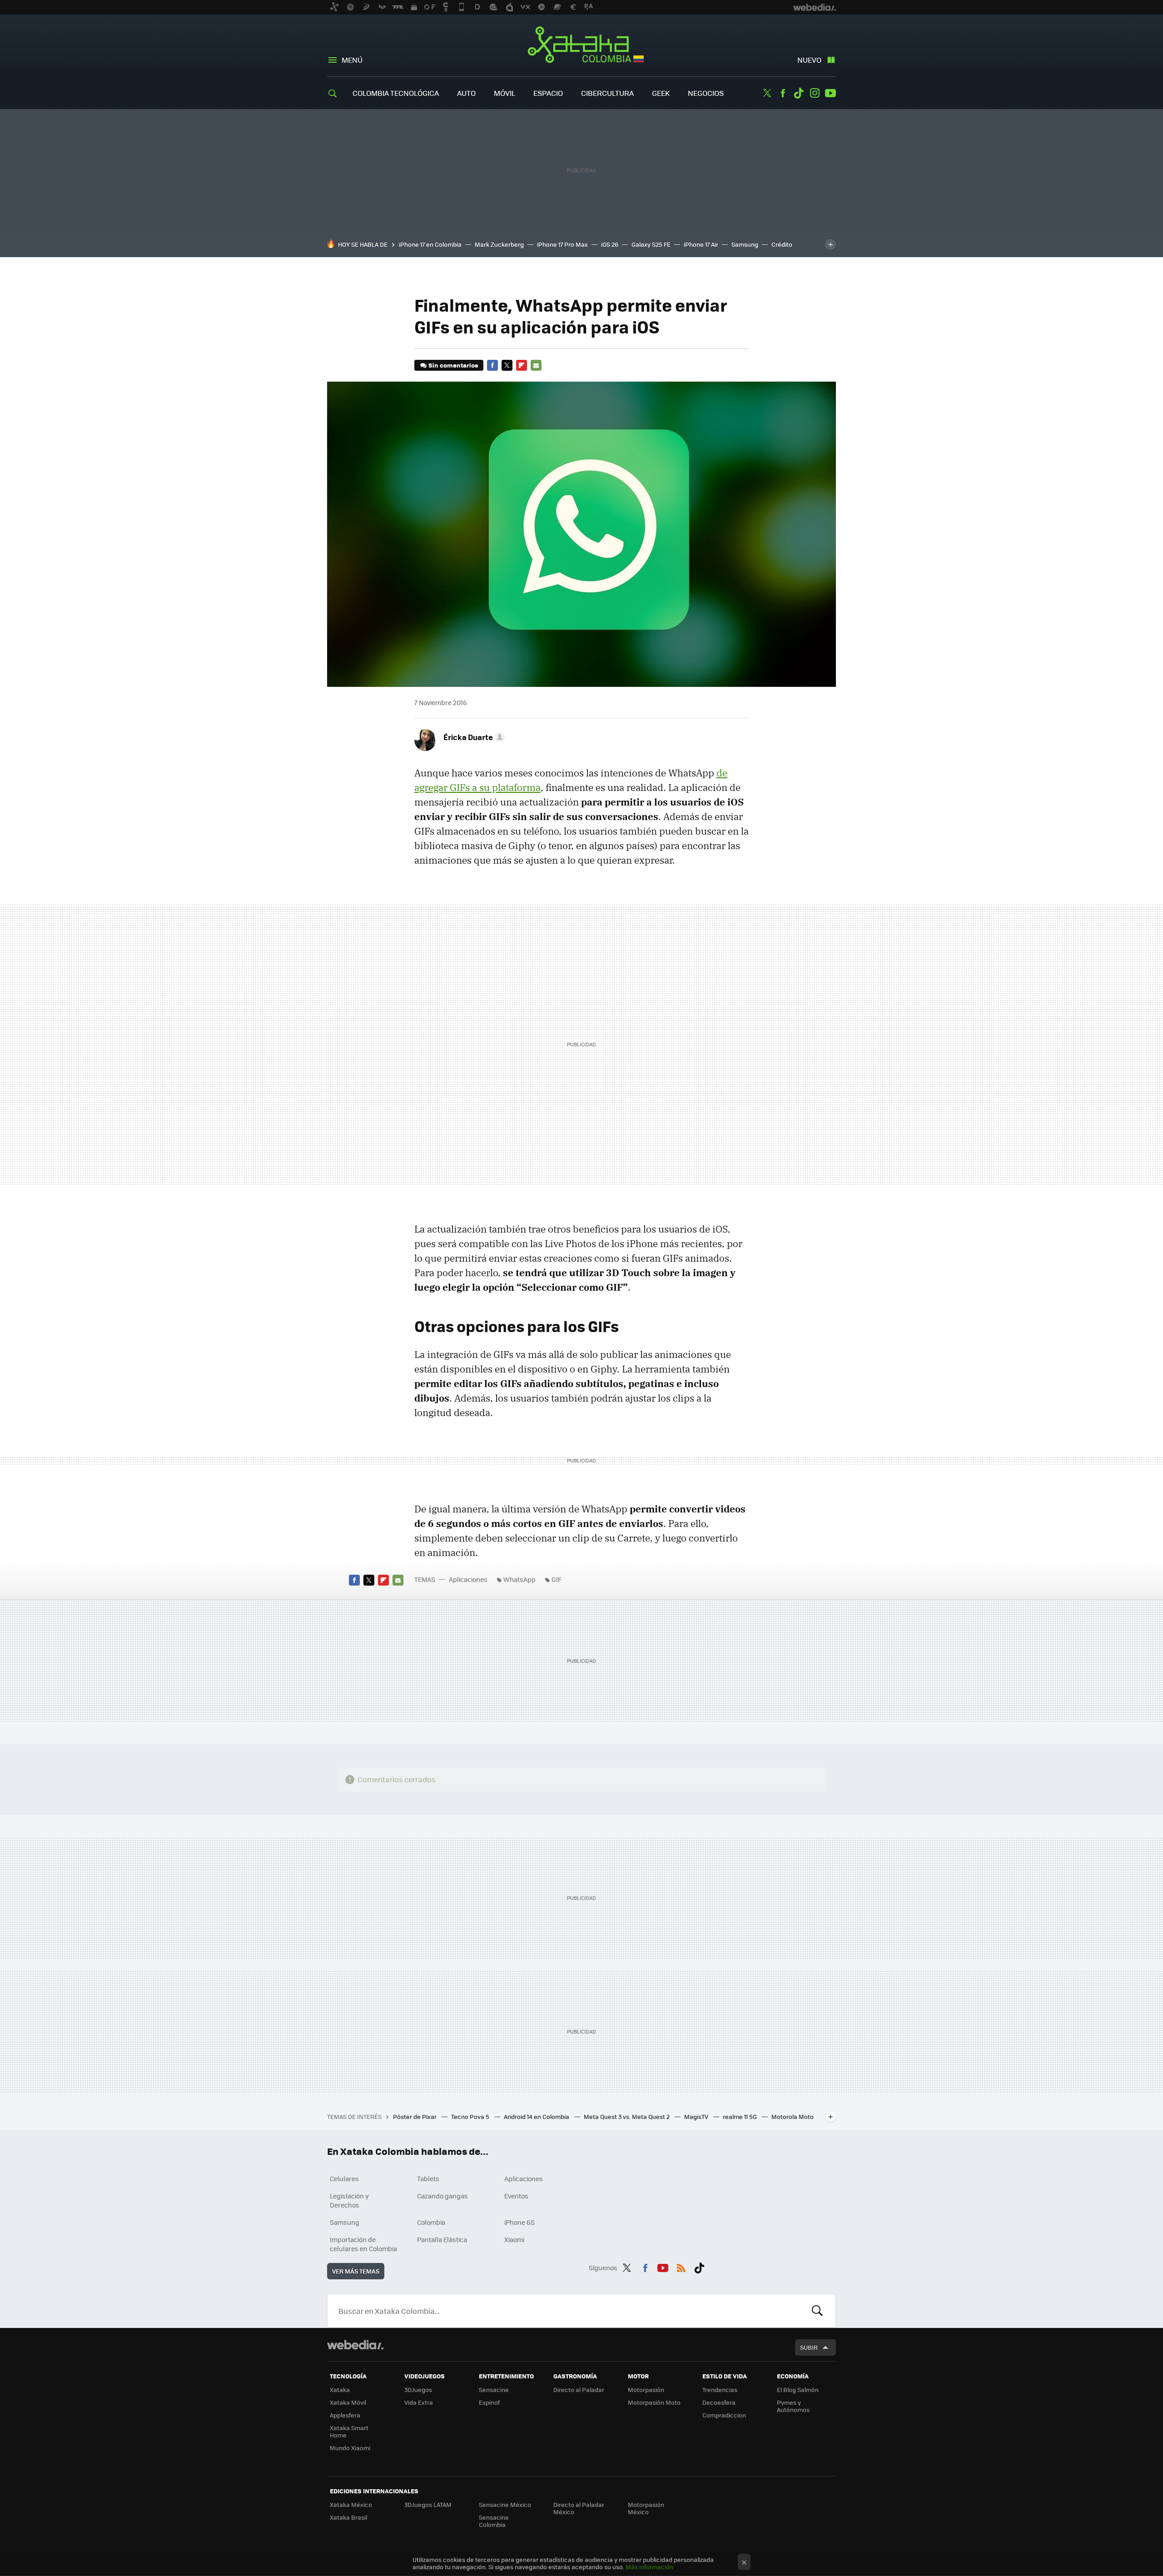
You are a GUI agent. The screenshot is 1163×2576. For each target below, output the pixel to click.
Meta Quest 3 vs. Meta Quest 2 (627, 2116)
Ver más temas (356, 2271)
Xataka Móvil (348, 2402)
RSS (681, 2266)
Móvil (504, 93)
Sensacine (494, 2390)
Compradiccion (724, 2415)
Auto (466, 93)
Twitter (767, 93)
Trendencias (720, 2390)
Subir (809, 2347)
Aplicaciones (468, 1579)
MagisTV (697, 2116)
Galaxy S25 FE (651, 244)
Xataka (340, 2390)
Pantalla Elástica (442, 2239)
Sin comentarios (453, 365)
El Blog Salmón (798, 2390)
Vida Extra (419, 2402)
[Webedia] (355, 2345)
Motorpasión (646, 2390)
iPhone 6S (519, 2222)
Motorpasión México (646, 2508)
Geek (661, 93)
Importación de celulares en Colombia (363, 2244)
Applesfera (345, 2415)
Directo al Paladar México (579, 2508)
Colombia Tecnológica (396, 93)
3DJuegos (418, 2390)
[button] (473, 737)
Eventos (516, 2196)
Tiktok (799, 93)
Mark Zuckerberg (499, 244)
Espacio (548, 93)
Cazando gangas (442, 2196)
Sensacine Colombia (494, 2521)
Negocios (706, 93)
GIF (557, 1579)
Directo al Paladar (579, 2390)
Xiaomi (514, 2239)
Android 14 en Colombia (537, 2116)
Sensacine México (505, 2504)
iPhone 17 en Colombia (430, 244)
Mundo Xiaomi (350, 2448)
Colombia (431, 2222)
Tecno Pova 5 (471, 2116)
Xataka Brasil (348, 2517)
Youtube (830, 93)
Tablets (428, 2178)
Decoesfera (719, 2402)
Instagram (815, 93)
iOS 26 (610, 244)
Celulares (344, 2178)
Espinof (489, 2402)
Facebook (783, 93)
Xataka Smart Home (349, 2431)
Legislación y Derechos (349, 2200)
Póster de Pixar (415, 2116)
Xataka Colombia (582, 46)
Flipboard (522, 365)
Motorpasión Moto (654, 2402)
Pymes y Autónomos (793, 2406)
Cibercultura (607, 93)
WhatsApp (519, 1579)
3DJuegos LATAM (428, 2504)
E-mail (536, 365)
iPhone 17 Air (701, 244)
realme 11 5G (741, 2116)
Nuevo (809, 60)
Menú (352, 60)
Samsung (745, 244)
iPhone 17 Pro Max (562, 244)
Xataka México (351, 2504)
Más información (649, 2567)
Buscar (817, 2311)
